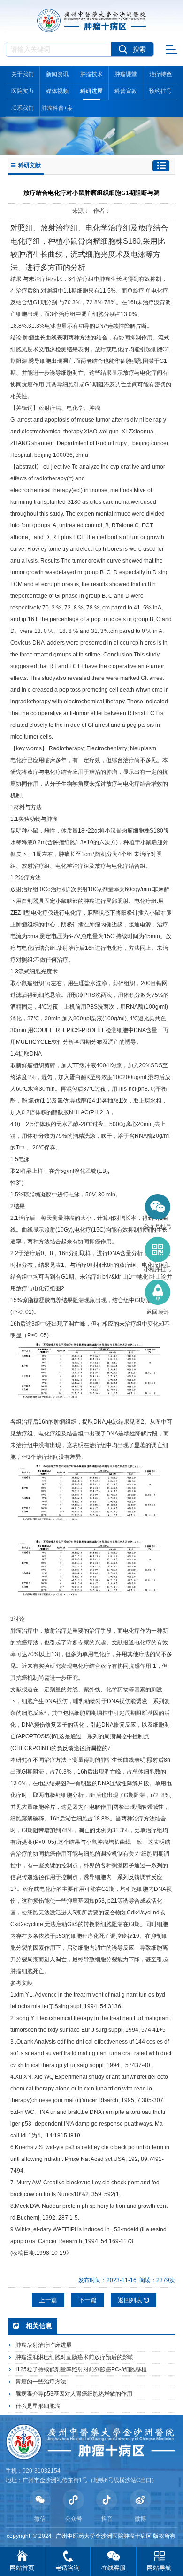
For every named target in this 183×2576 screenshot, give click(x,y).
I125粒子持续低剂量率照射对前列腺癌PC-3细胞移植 (81, 2369)
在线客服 (114, 2568)
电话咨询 (68, 2568)
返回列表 (131, 2300)
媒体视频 (57, 91)
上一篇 (48, 2300)
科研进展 (91, 91)
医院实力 (23, 91)
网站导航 (159, 2568)
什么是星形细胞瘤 (38, 2406)
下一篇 (88, 2300)
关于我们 (23, 74)
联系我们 (23, 108)
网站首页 (22, 2568)
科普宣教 (126, 91)
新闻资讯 (57, 74)
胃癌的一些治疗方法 (41, 2382)
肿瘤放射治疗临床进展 (44, 2345)
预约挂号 (160, 91)
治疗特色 (160, 74)
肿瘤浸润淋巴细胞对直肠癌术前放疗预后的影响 (75, 2357)
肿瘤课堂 (126, 74)
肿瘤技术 (91, 74)
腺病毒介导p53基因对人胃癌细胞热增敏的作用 (74, 2394)
